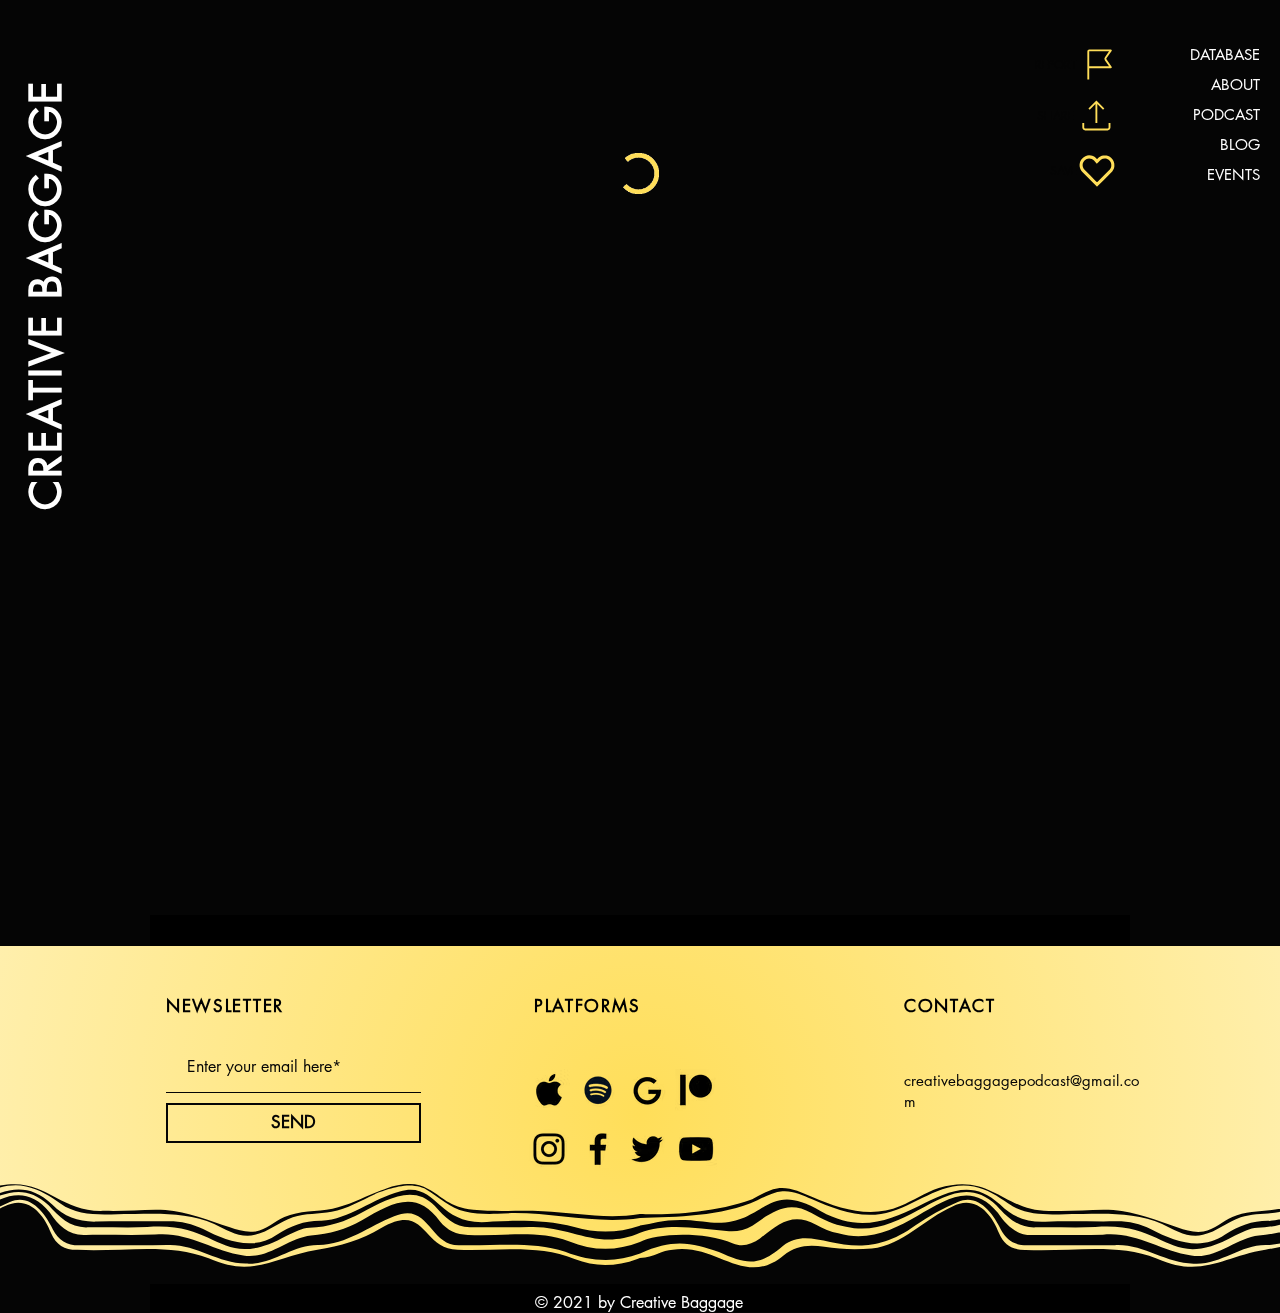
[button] (1078, 64)
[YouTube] (696, 1149)
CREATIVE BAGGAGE (45, 295)
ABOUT (1235, 84)
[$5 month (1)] (696, 1090)
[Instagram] (549, 1149)
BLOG (1240, 144)
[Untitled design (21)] (549, 1090)
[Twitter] (647, 1149)
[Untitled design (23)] (647, 1090)
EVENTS (1233, 174)
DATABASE (1225, 54)
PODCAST (1226, 114)
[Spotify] (598, 1090)
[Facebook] (598, 1149)
